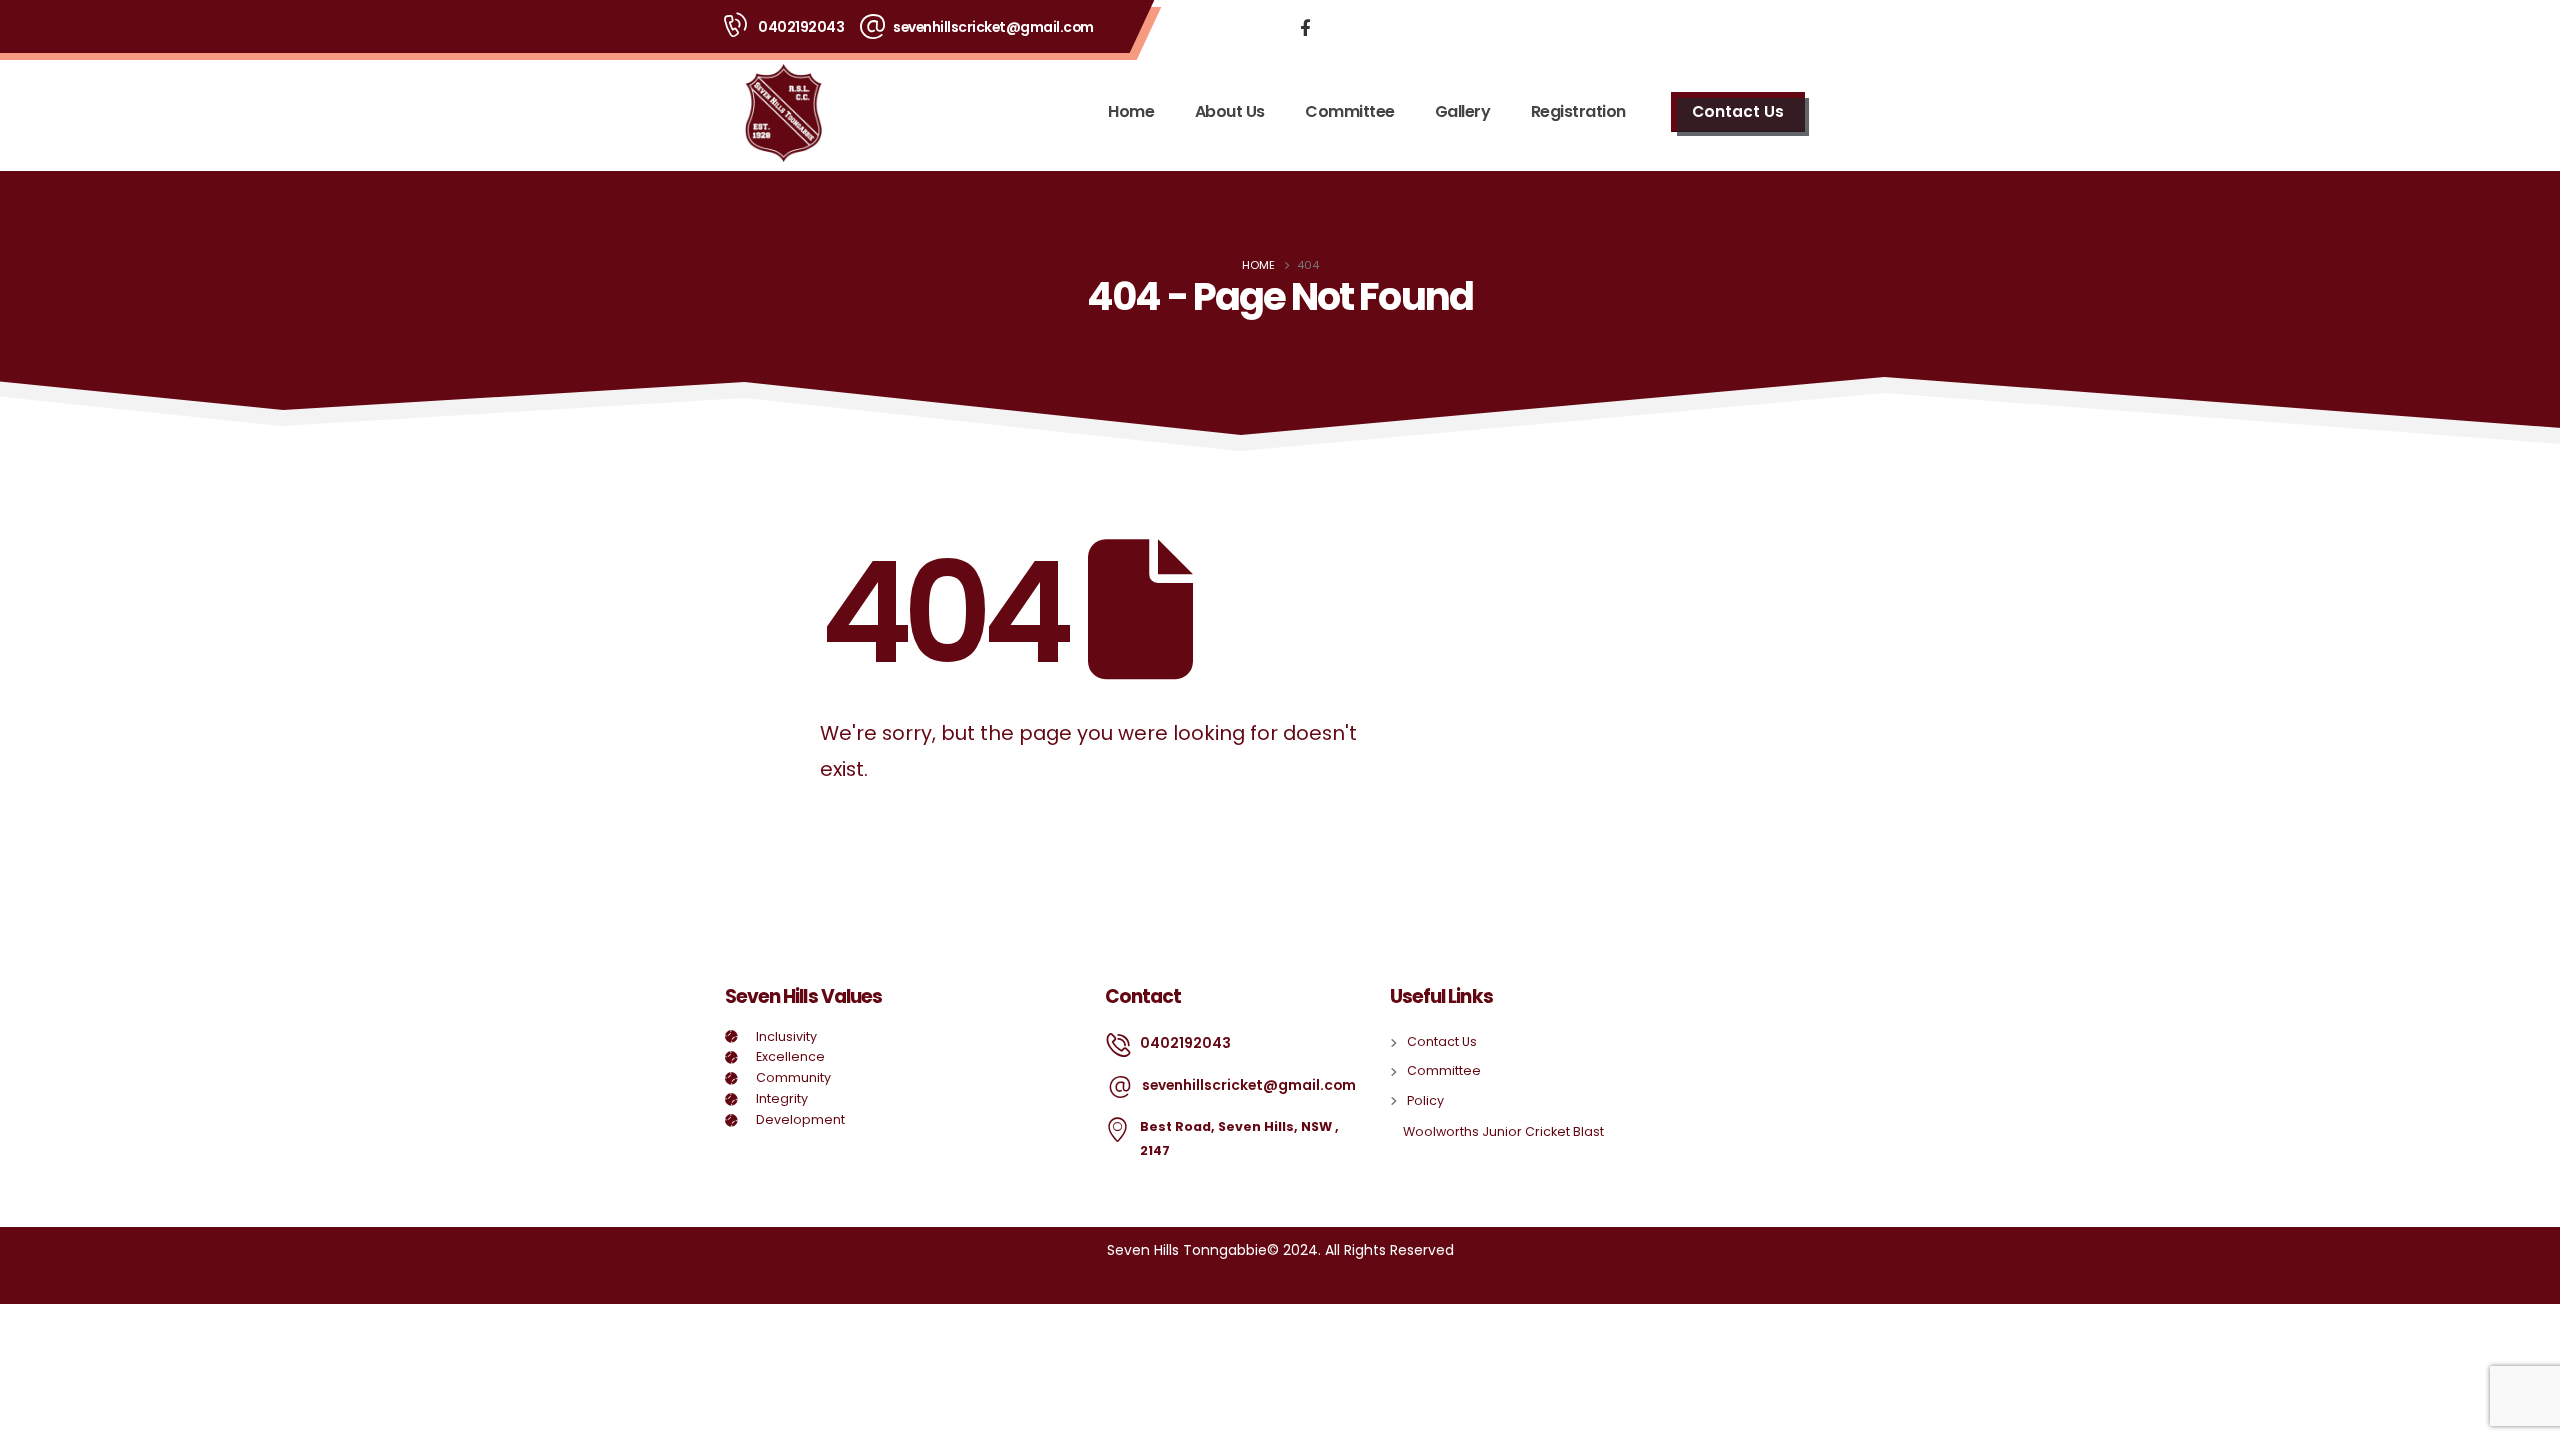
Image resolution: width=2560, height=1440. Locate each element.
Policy (1425, 1100)
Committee (1350, 111)
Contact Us (1738, 111)
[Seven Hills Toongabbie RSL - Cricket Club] (783, 112)
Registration (1578, 111)
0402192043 (801, 27)
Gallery (1463, 111)
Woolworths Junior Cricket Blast (1503, 1131)
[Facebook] (1305, 27)
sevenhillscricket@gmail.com (993, 27)
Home (1131, 111)
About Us (1230, 111)
